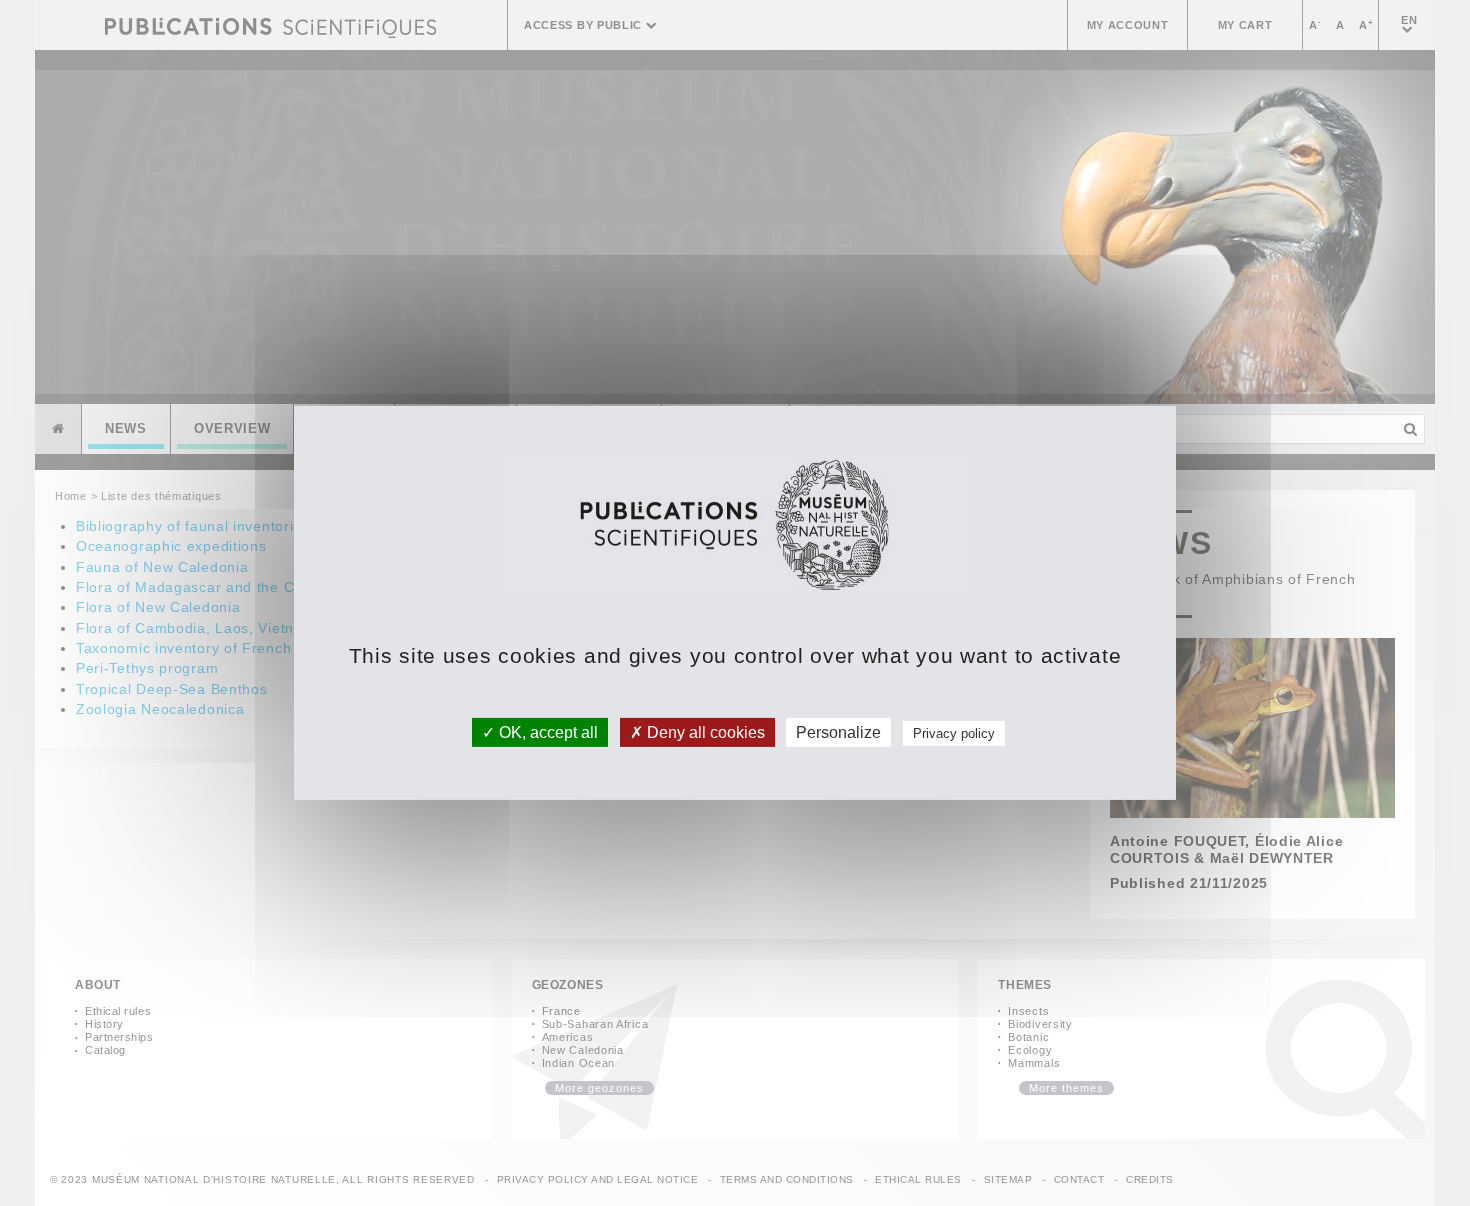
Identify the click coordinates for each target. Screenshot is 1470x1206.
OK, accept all (546, 732)
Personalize (838, 732)
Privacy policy (954, 733)
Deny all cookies (704, 732)
